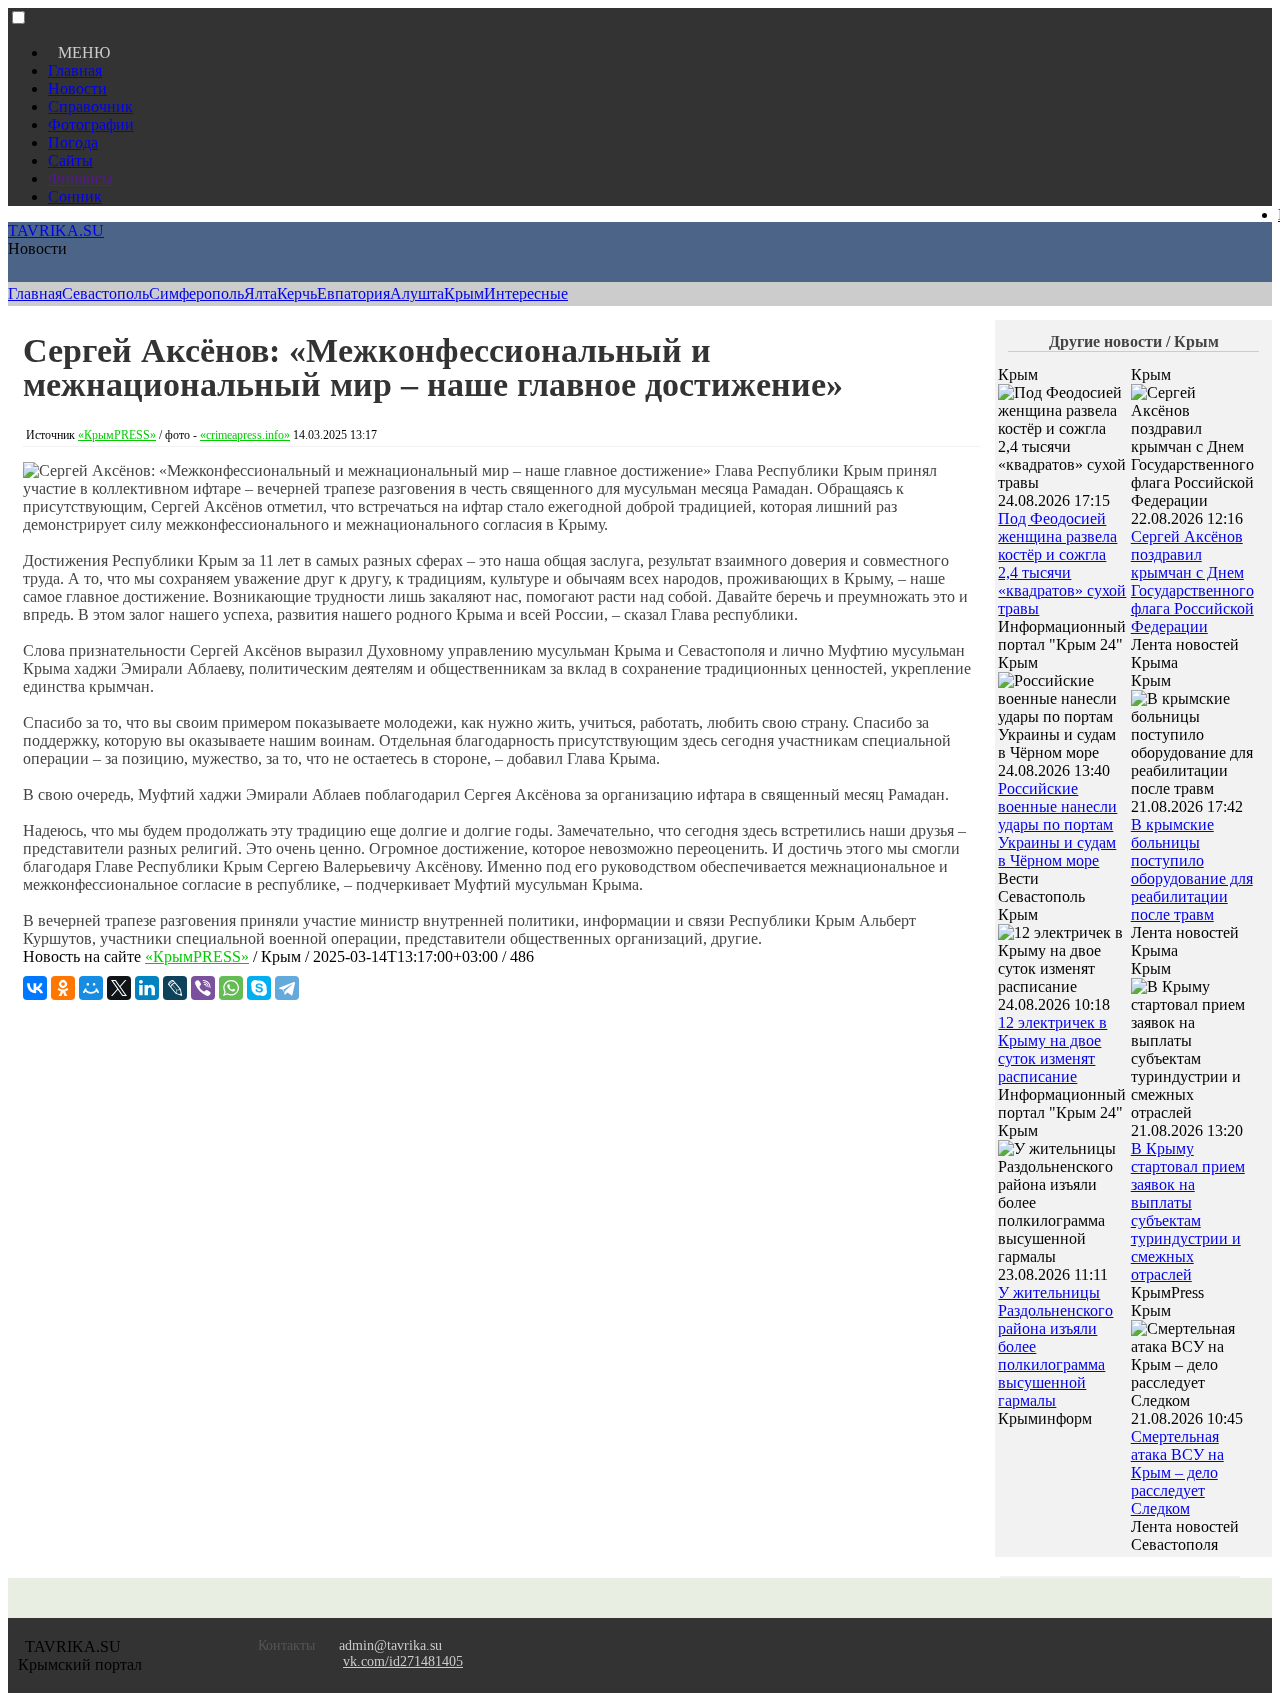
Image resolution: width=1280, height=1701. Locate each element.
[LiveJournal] (175, 988)
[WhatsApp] (231, 988)
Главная (75, 70)
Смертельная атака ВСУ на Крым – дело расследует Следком (1177, 1472)
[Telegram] (287, 988)
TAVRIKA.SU (56, 230)
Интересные (526, 293)
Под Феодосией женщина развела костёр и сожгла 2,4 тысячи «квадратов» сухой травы (1062, 563)
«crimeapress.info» (245, 435)
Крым (464, 293)
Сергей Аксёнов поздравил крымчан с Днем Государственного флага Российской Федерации (1192, 581)
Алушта (417, 293)
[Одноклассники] (63, 988)
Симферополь (196, 293)
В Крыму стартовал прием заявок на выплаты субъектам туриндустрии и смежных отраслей (1188, 1211)
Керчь (297, 293)
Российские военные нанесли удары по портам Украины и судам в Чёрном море (1057, 824)
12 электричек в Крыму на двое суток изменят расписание (1052, 1049)
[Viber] (203, 988)
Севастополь (105, 293)
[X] (119, 988)
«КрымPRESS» (117, 435)
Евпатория (353, 293)
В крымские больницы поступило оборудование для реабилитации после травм (1192, 869)
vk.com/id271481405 (403, 1661)
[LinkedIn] (147, 988)
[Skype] (259, 988)
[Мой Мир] (91, 988)
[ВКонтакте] (35, 988)
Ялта (260, 293)
